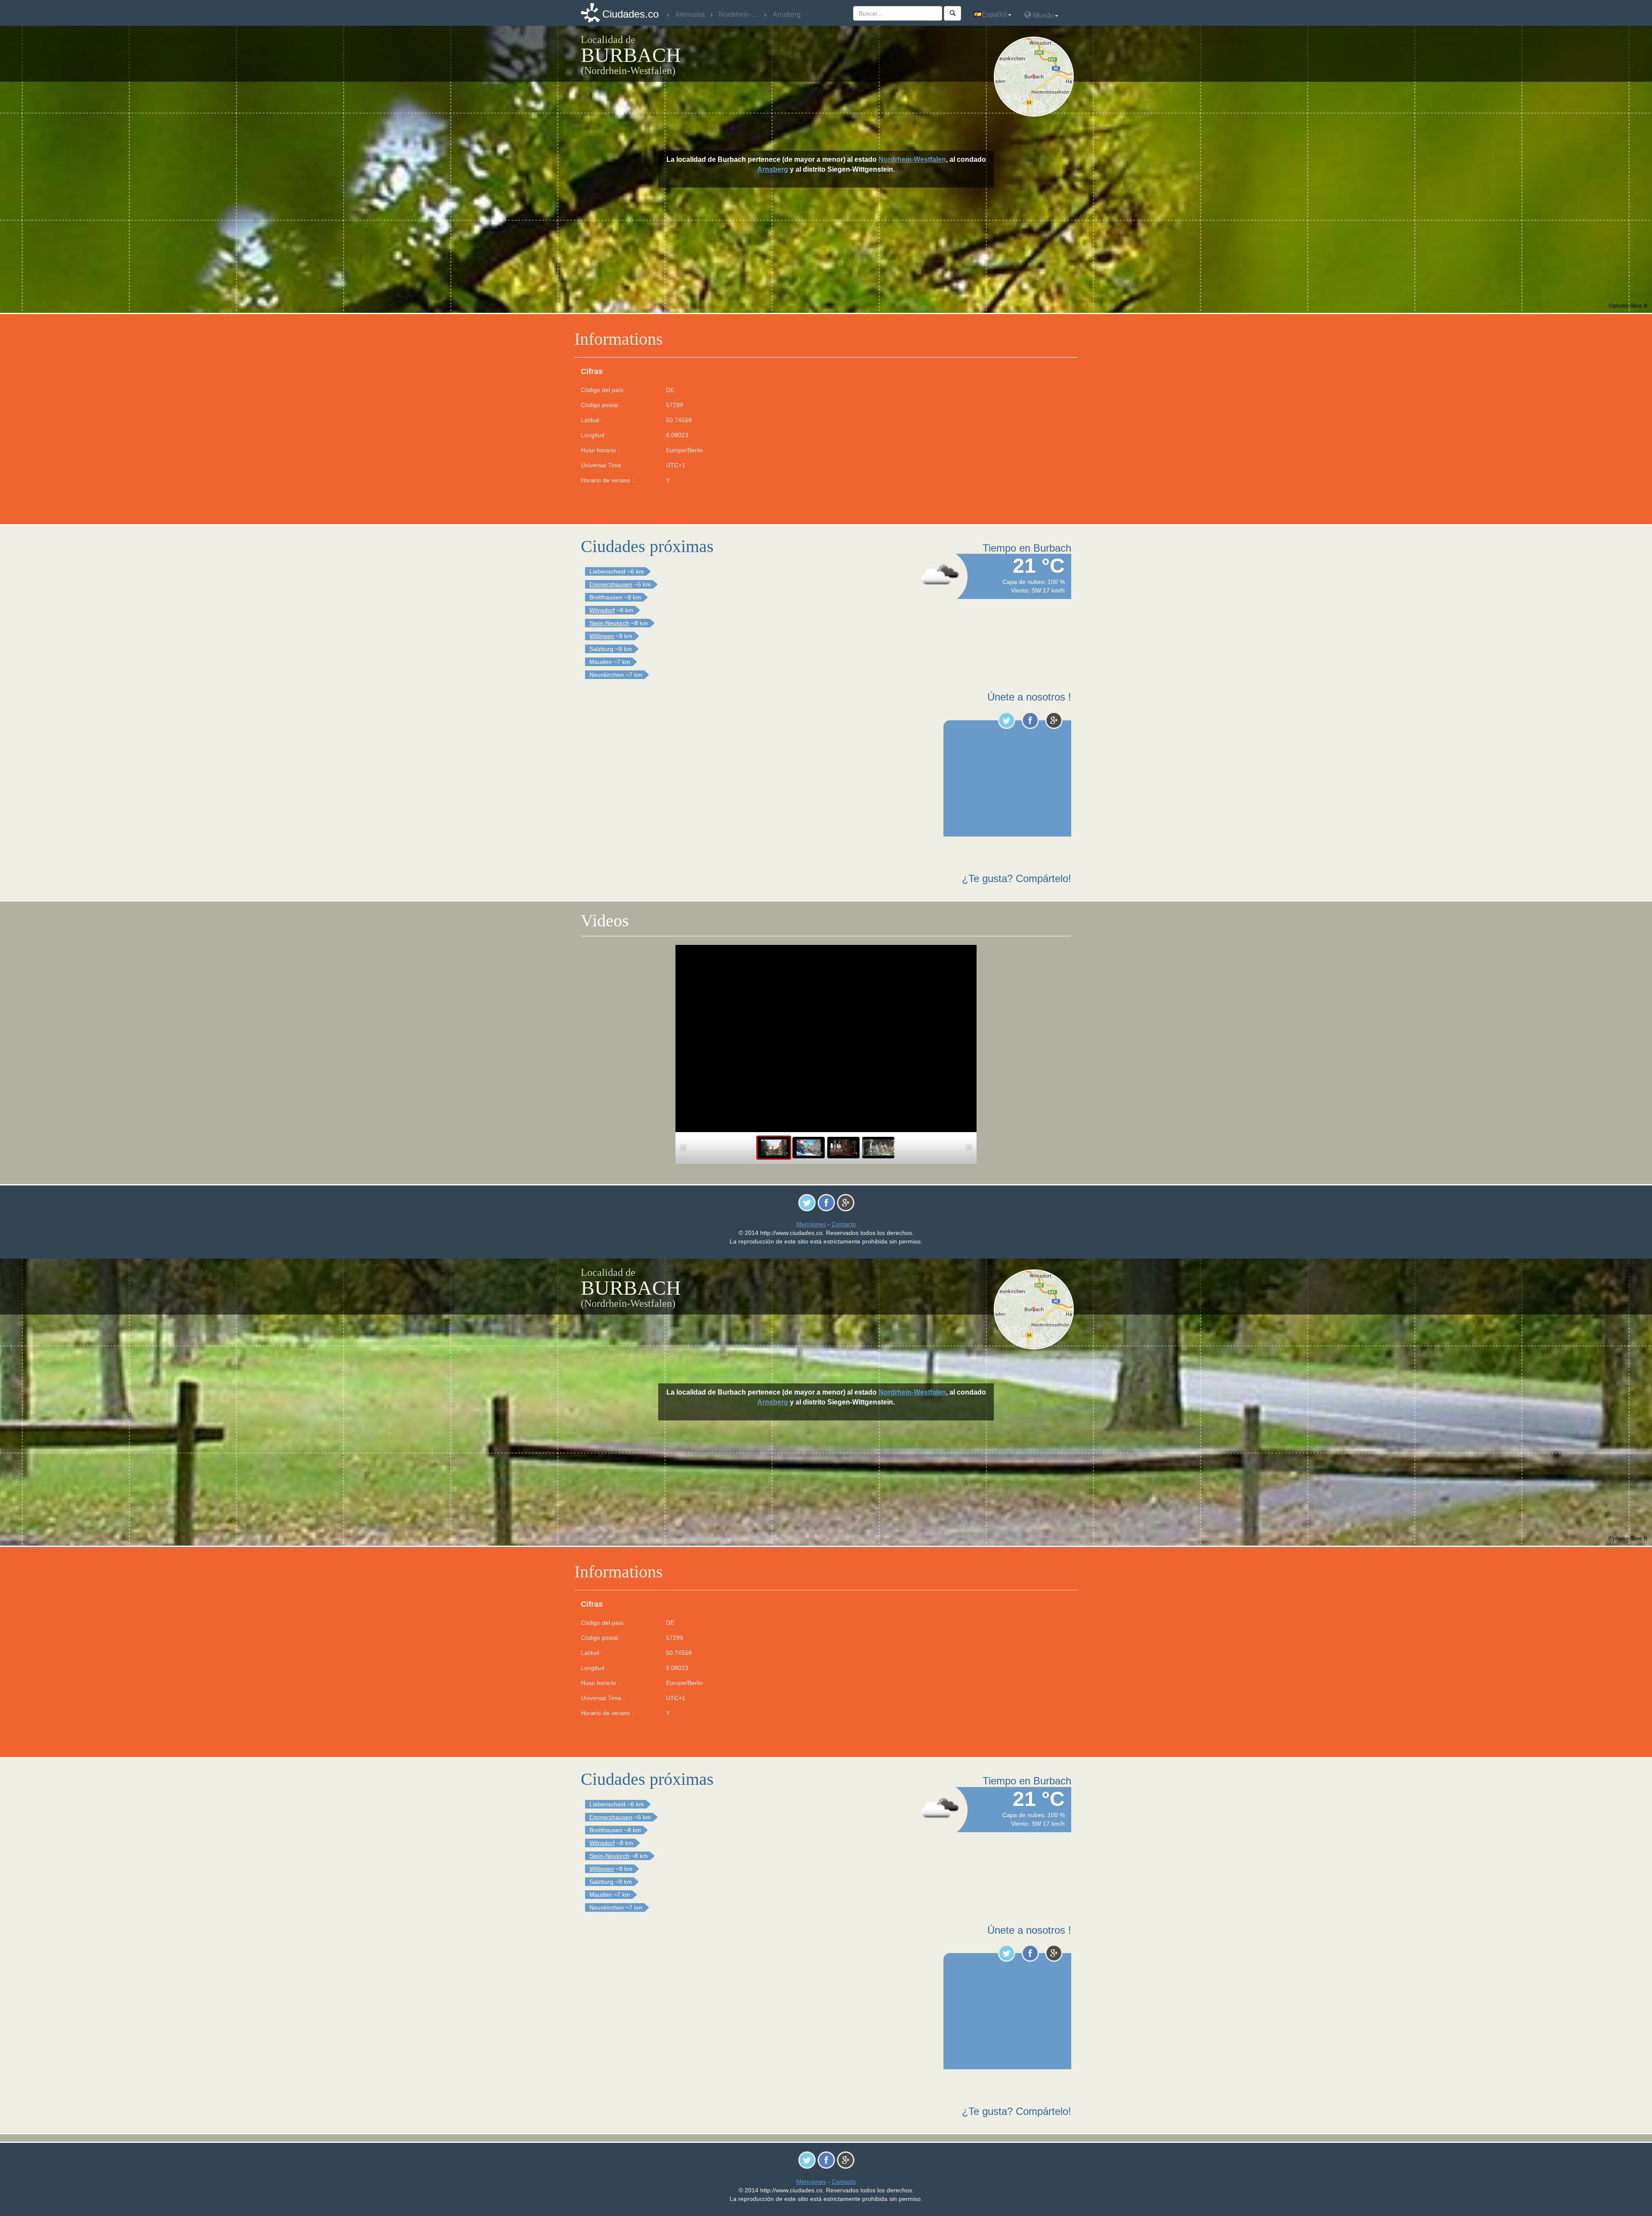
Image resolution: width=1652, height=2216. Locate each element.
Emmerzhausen (611, 584)
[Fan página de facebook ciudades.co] (1030, 720)
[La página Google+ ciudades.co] (1054, 720)
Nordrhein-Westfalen (912, 159)
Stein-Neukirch (609, 623)
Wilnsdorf (602, 610)
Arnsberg (773, 169)
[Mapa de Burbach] (1036, 77)
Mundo (1043, 15)
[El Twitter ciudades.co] (1006, 720)
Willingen (602, 636)
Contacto (844, 1224)
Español (994, 14)
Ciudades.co (630, 14)
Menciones (811, 1224)
